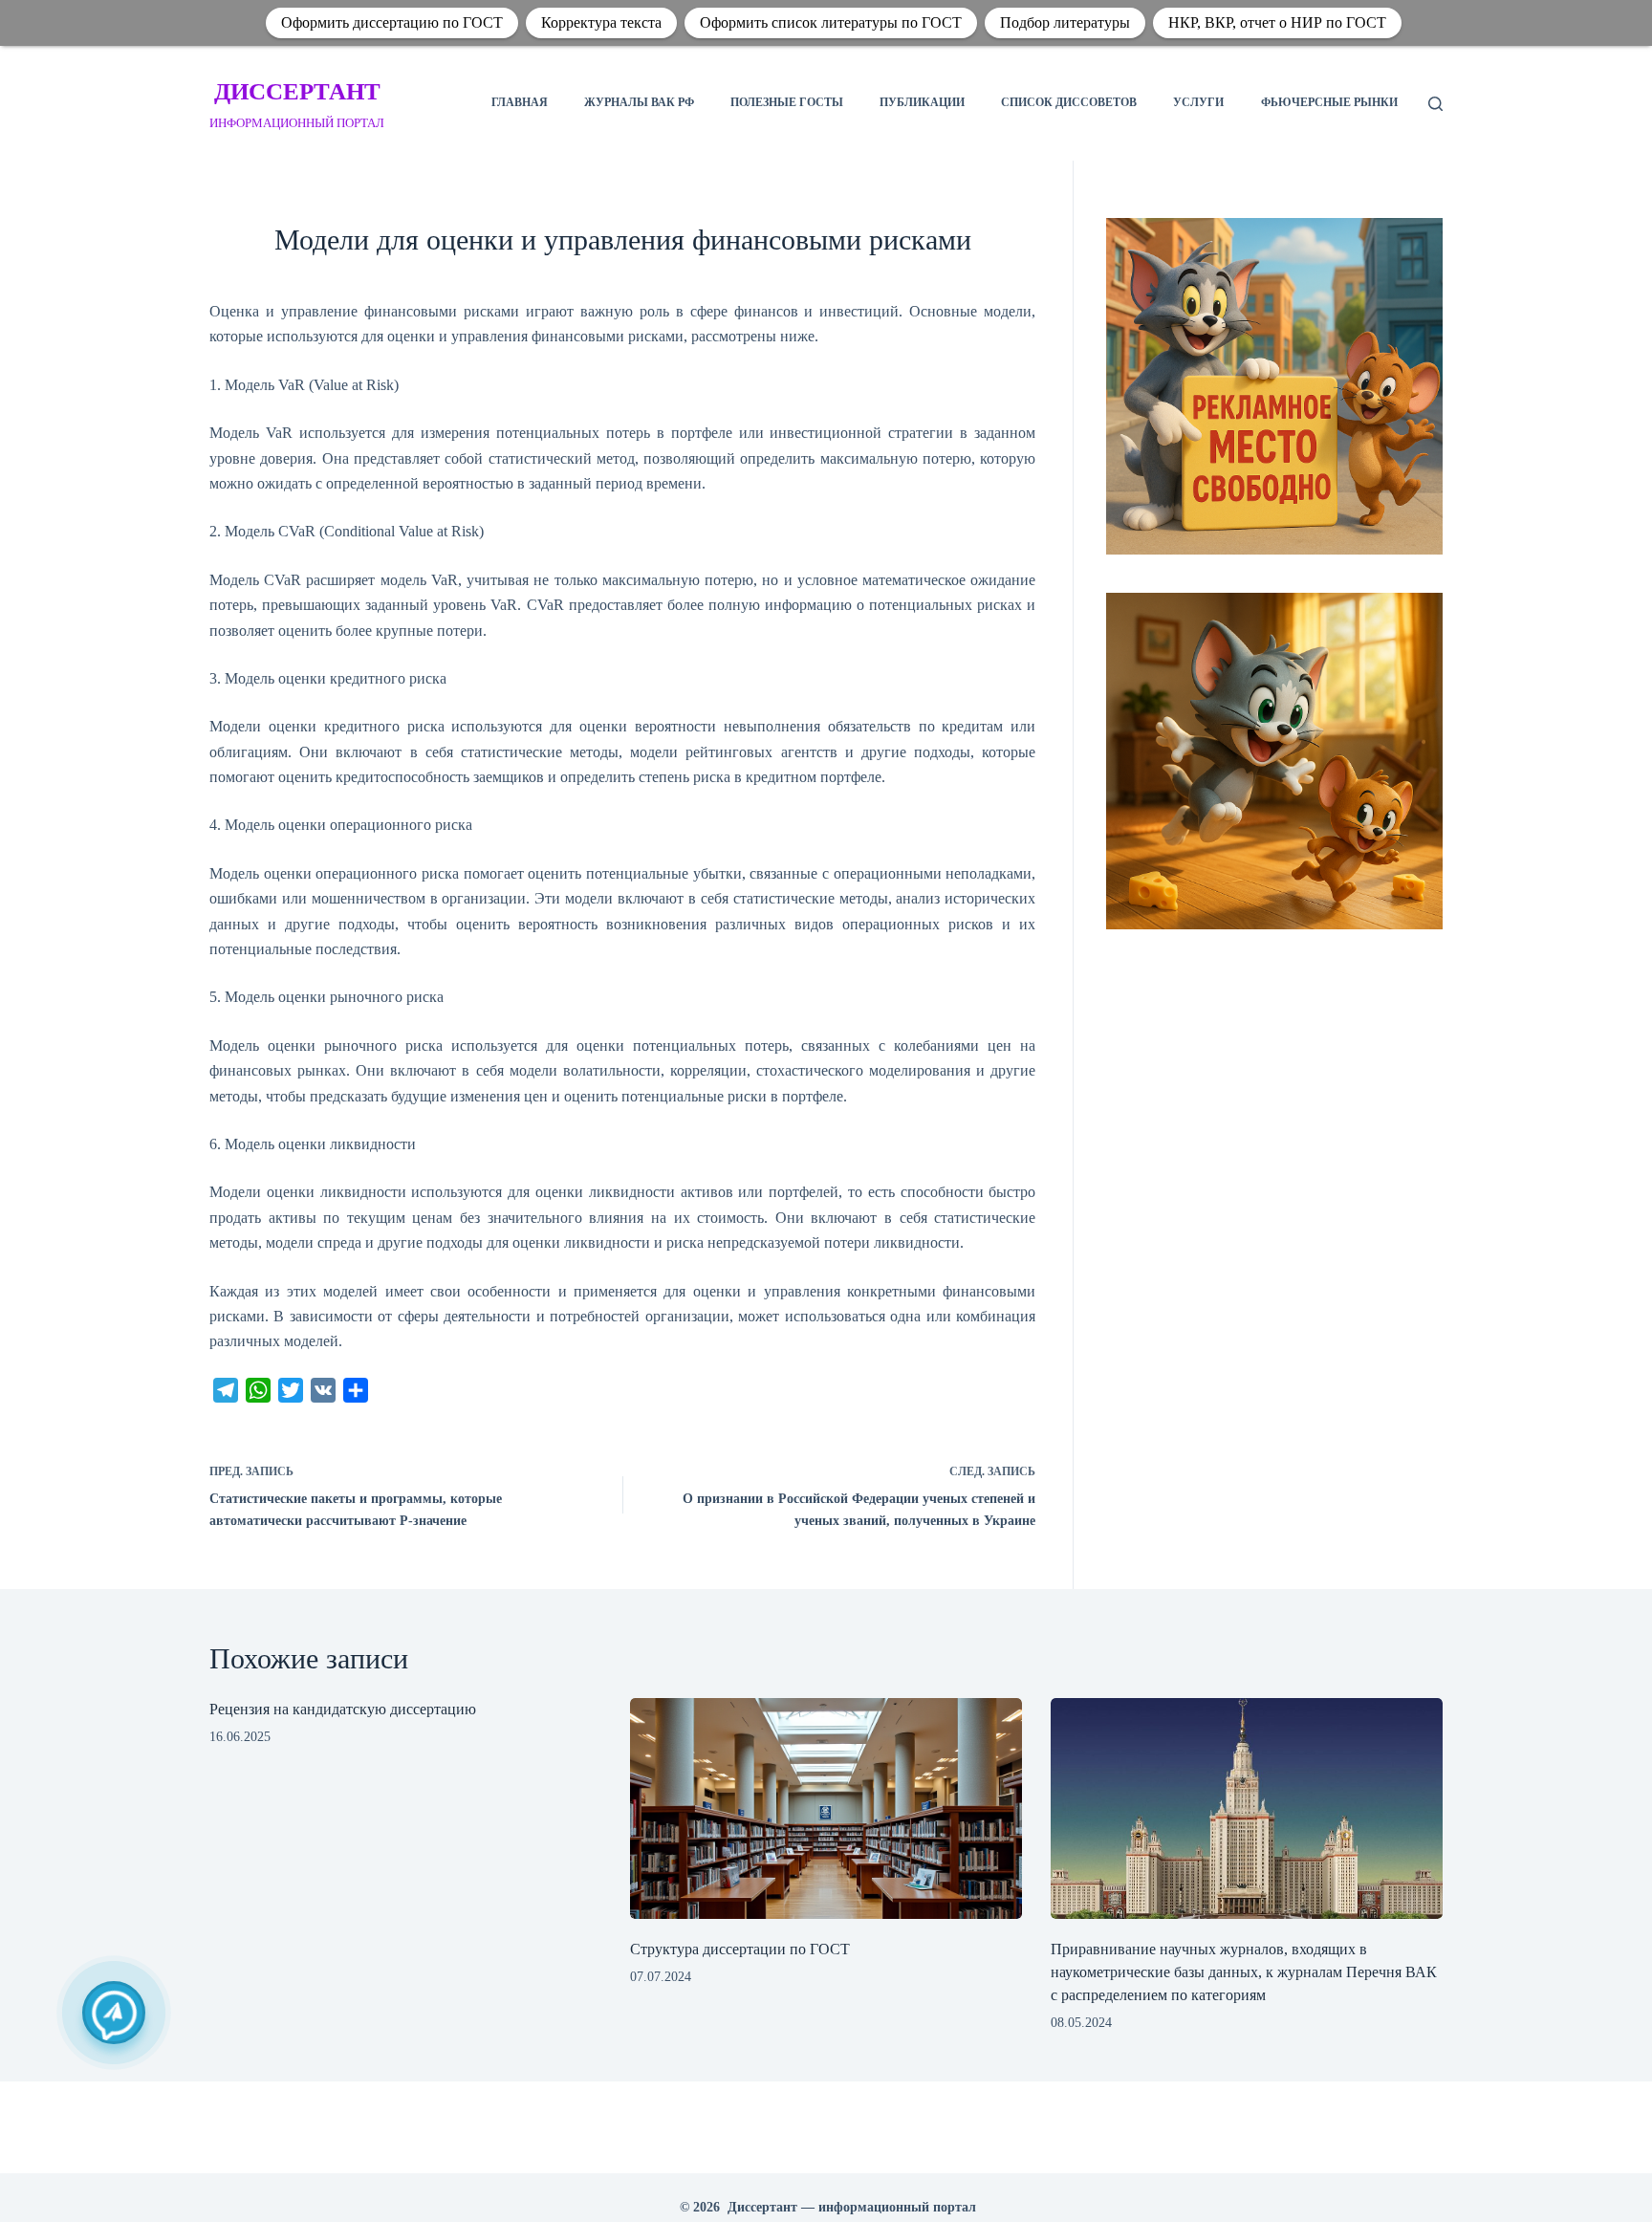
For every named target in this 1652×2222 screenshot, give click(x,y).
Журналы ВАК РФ (639, 102)
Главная (520, 102)
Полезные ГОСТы (787, 102)
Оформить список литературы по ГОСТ (831, 22)
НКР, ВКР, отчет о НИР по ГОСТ (1277, 22)
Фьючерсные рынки (1329, 102)
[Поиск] (1435, 104)
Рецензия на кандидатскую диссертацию (343, 1709)
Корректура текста (601, 22)
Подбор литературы (1065, 22)
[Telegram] (114, 2013)
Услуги (1198, 102)
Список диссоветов (1069, 102)
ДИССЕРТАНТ (297, 91)
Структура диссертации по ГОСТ (740, 1949)
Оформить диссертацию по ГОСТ (392, 22)
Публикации (922, 102)
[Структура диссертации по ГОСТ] (826, 1808)
